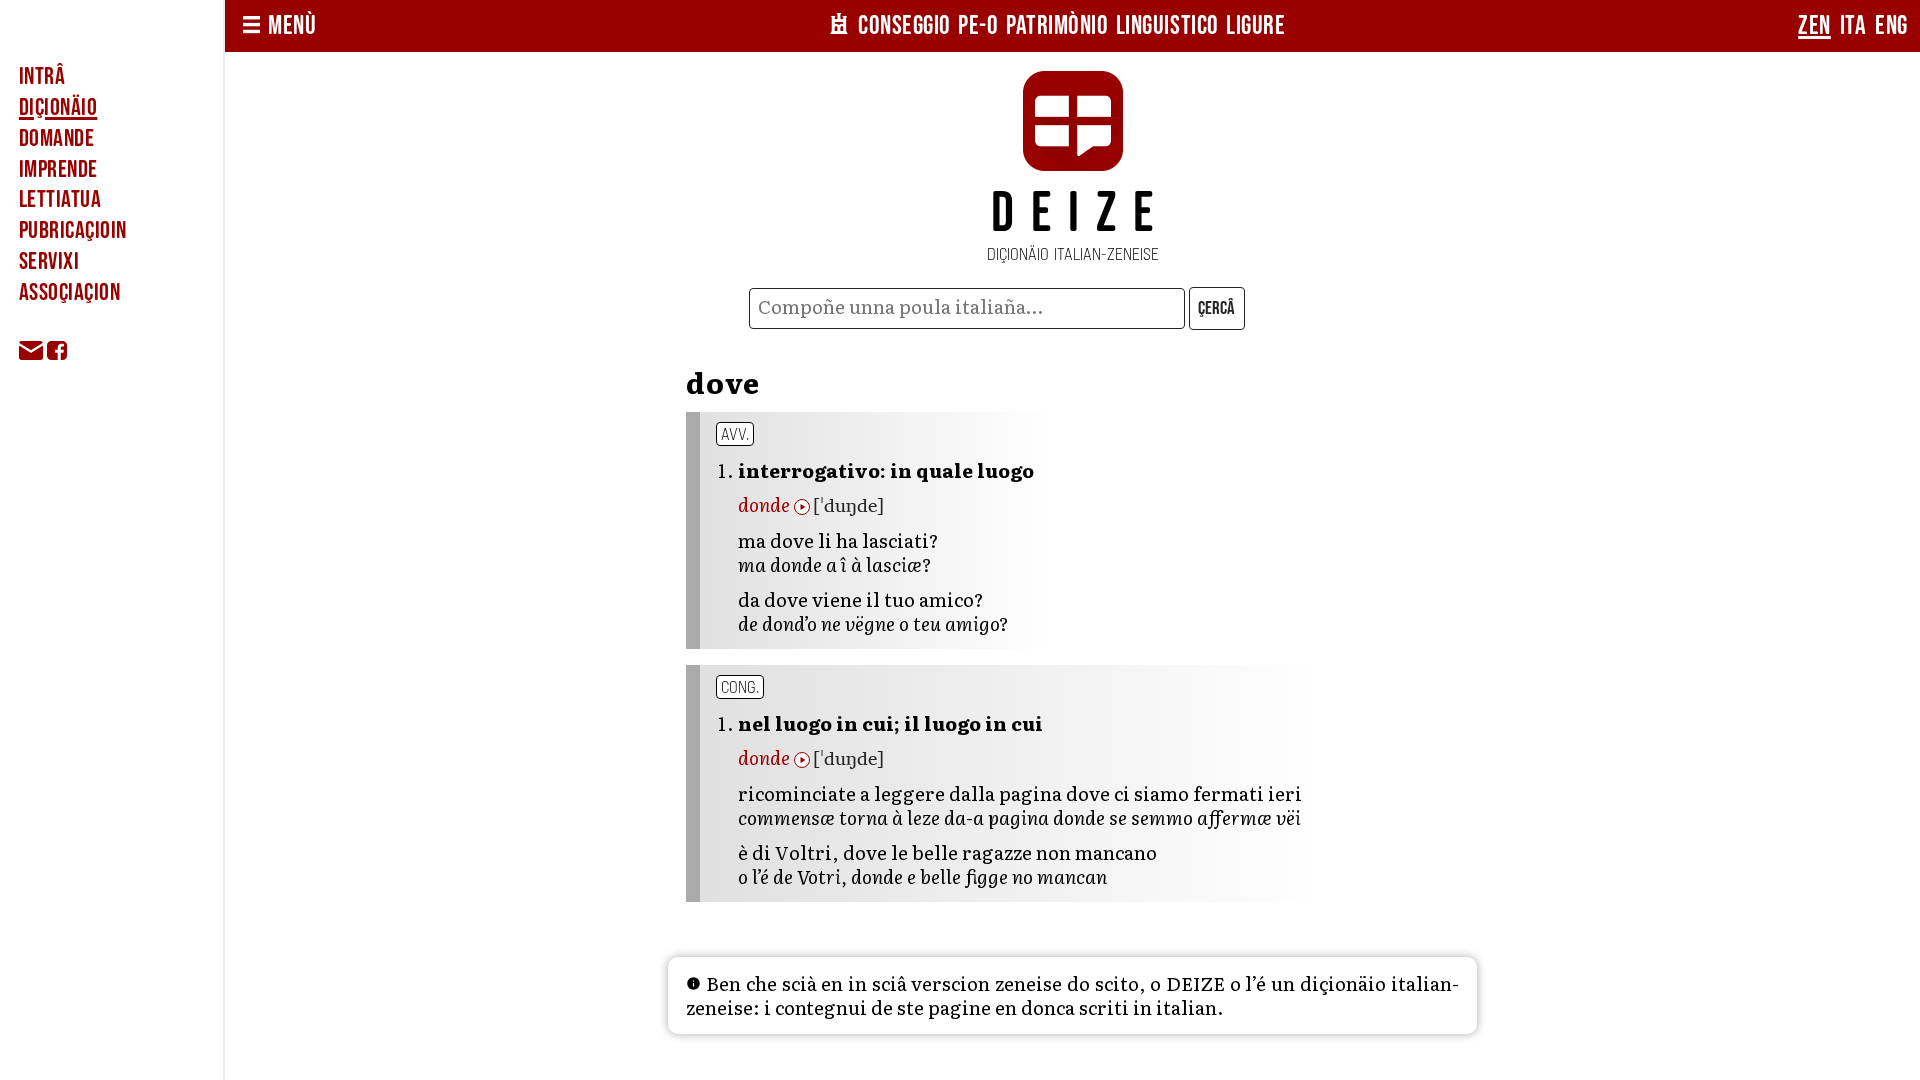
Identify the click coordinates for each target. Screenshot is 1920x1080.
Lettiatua (60, 199)
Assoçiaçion (69, 292)
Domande (56, 138)
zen (1814, 26)
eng (1891, 26)
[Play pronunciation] (802, 507)
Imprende (58, 169)
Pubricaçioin (73, 230)
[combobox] (966, 308)
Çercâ (1216, 308)
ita (1853, 26)
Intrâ (42, 76)
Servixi (49, 261)
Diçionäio (58, 107)
